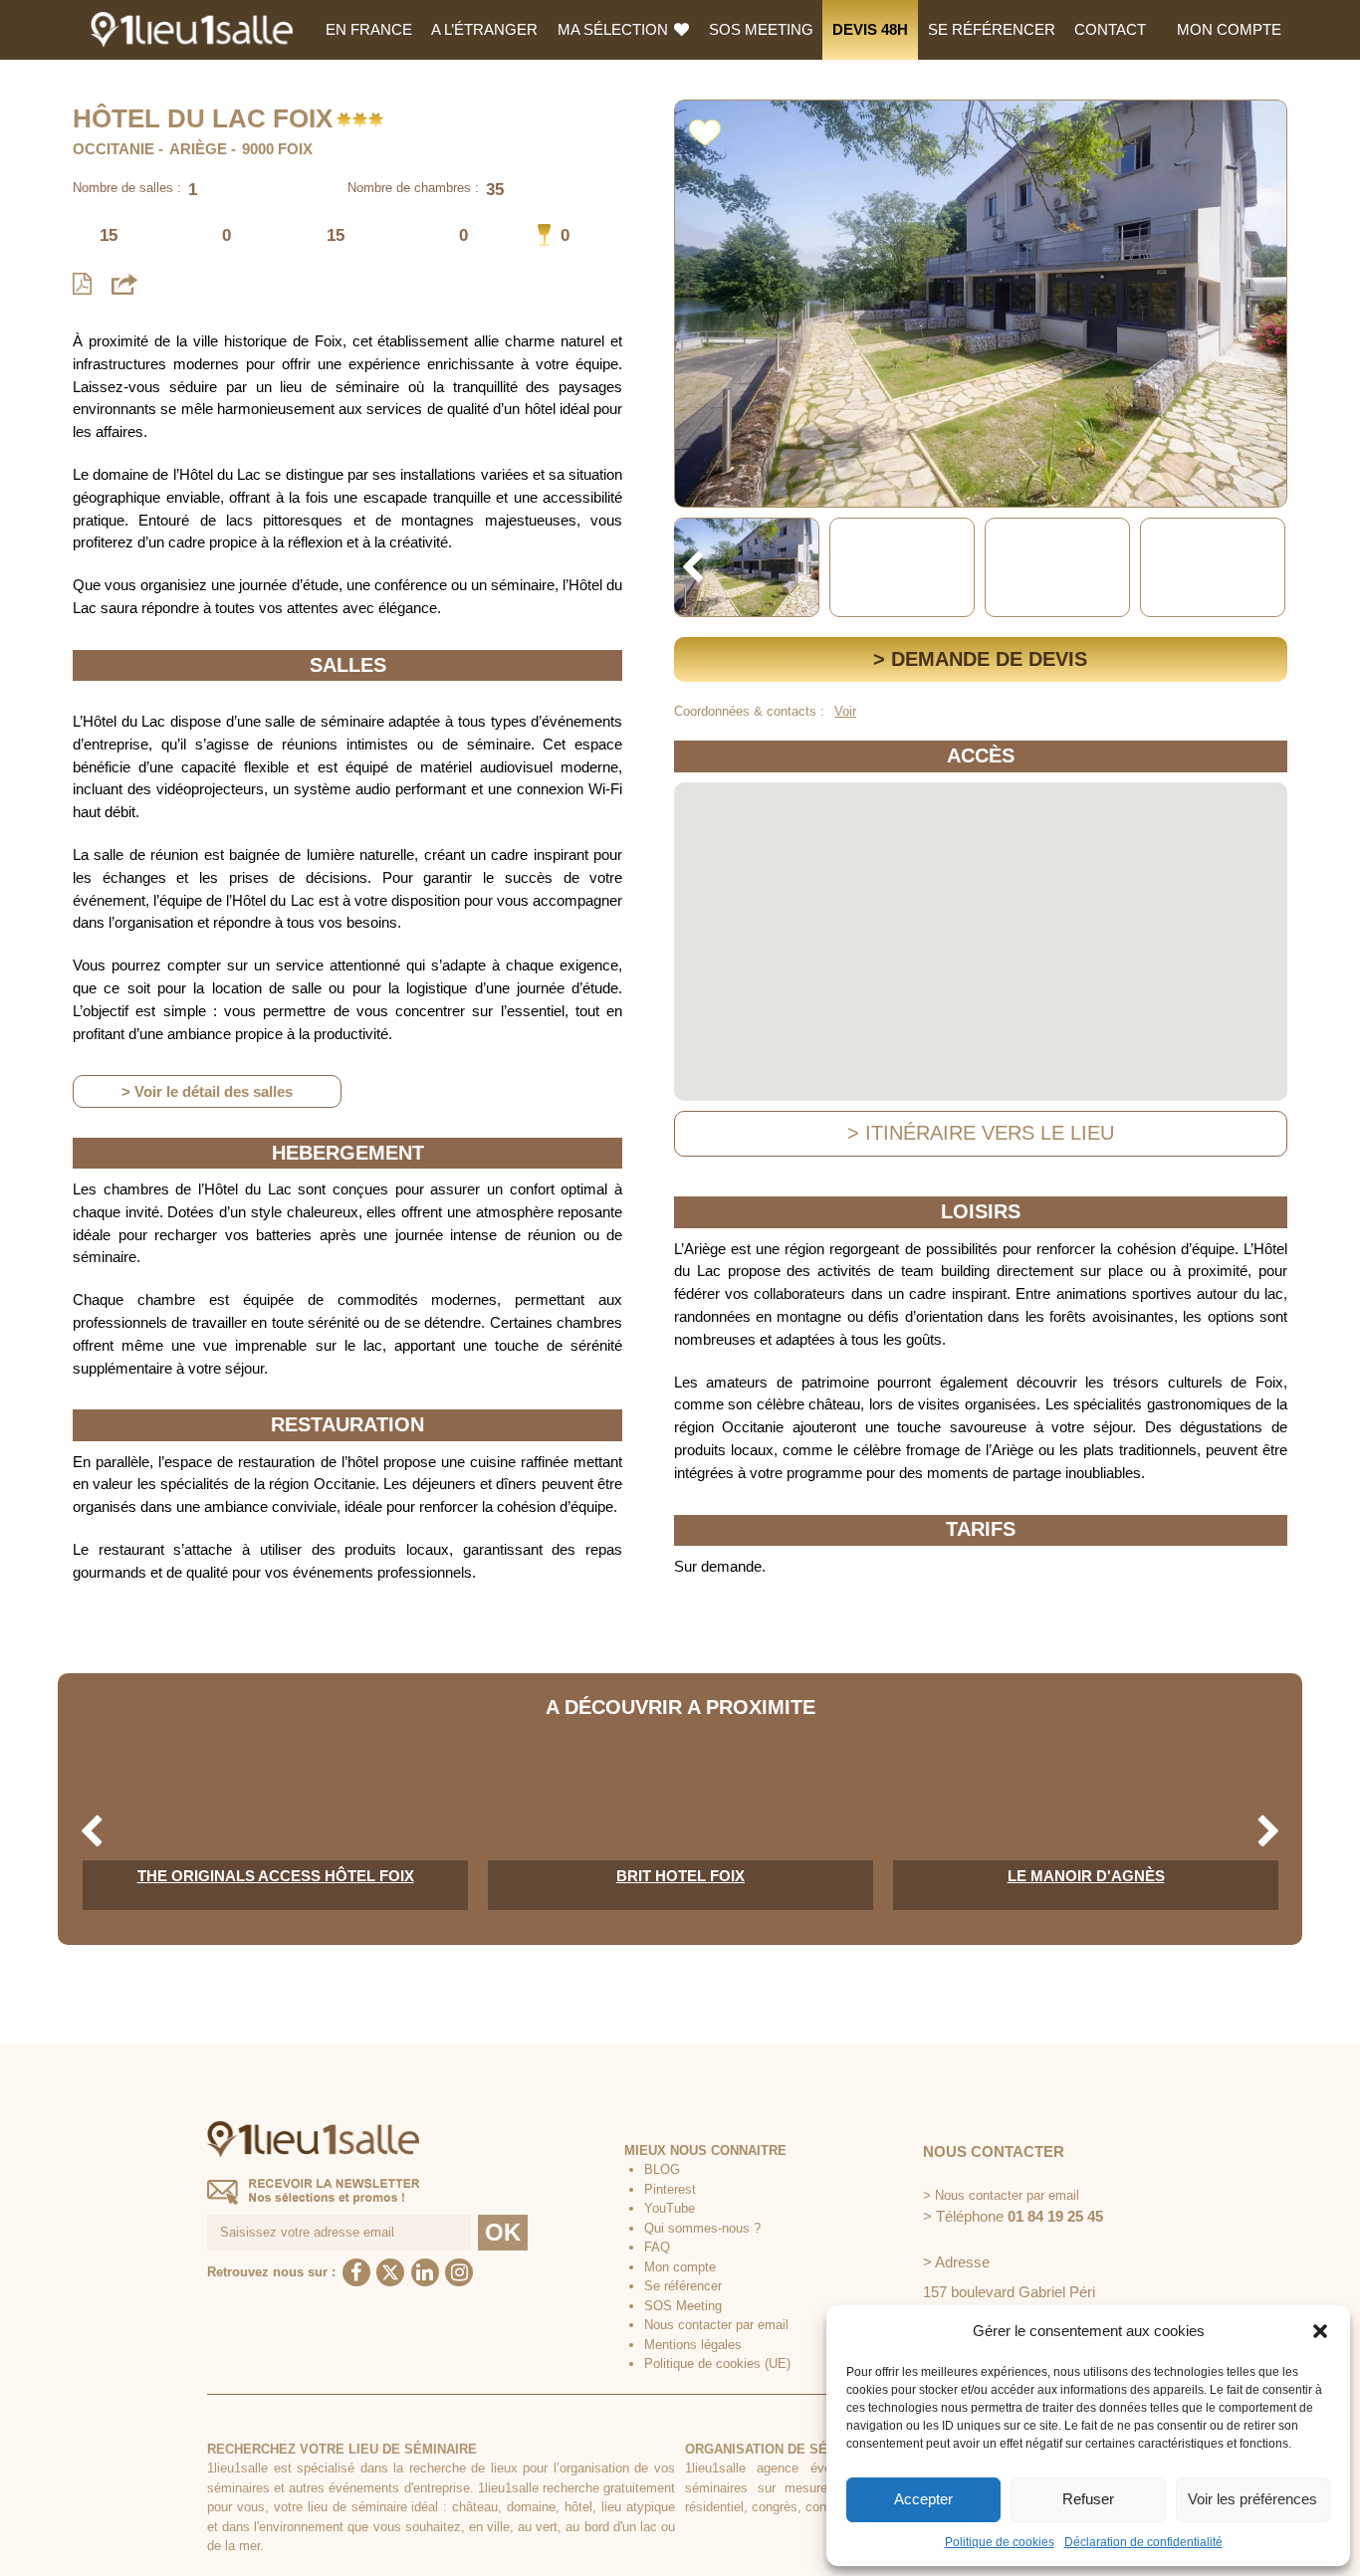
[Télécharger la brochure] (82, 284)
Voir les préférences (1252, 2499)
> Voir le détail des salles (207, 1091)
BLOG (662, 2169)
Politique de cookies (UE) (717, 2363)
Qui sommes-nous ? (702, 2228)
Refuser (1088, 2499)
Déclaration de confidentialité (1143, 2542)
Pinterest (670, 2189)
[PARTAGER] (124, 283)
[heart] (705, 129)
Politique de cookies (1000, 2542)
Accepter (923, 2499)
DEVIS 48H (870, 29)
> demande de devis (980, 659)
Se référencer (992, 29)
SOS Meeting (761, 29)
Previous (692, 568)
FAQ (657, 2247)
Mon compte (1229, 29)
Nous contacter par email (716, 2325)
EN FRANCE (369, 29)
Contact (1110, 29)
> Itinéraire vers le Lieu (981, 1133)
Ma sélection (615, 29)
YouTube (670, 2208)
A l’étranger (484, 29)
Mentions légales (693, 2345)
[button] (1320, 2331)
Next (1269, 568)
